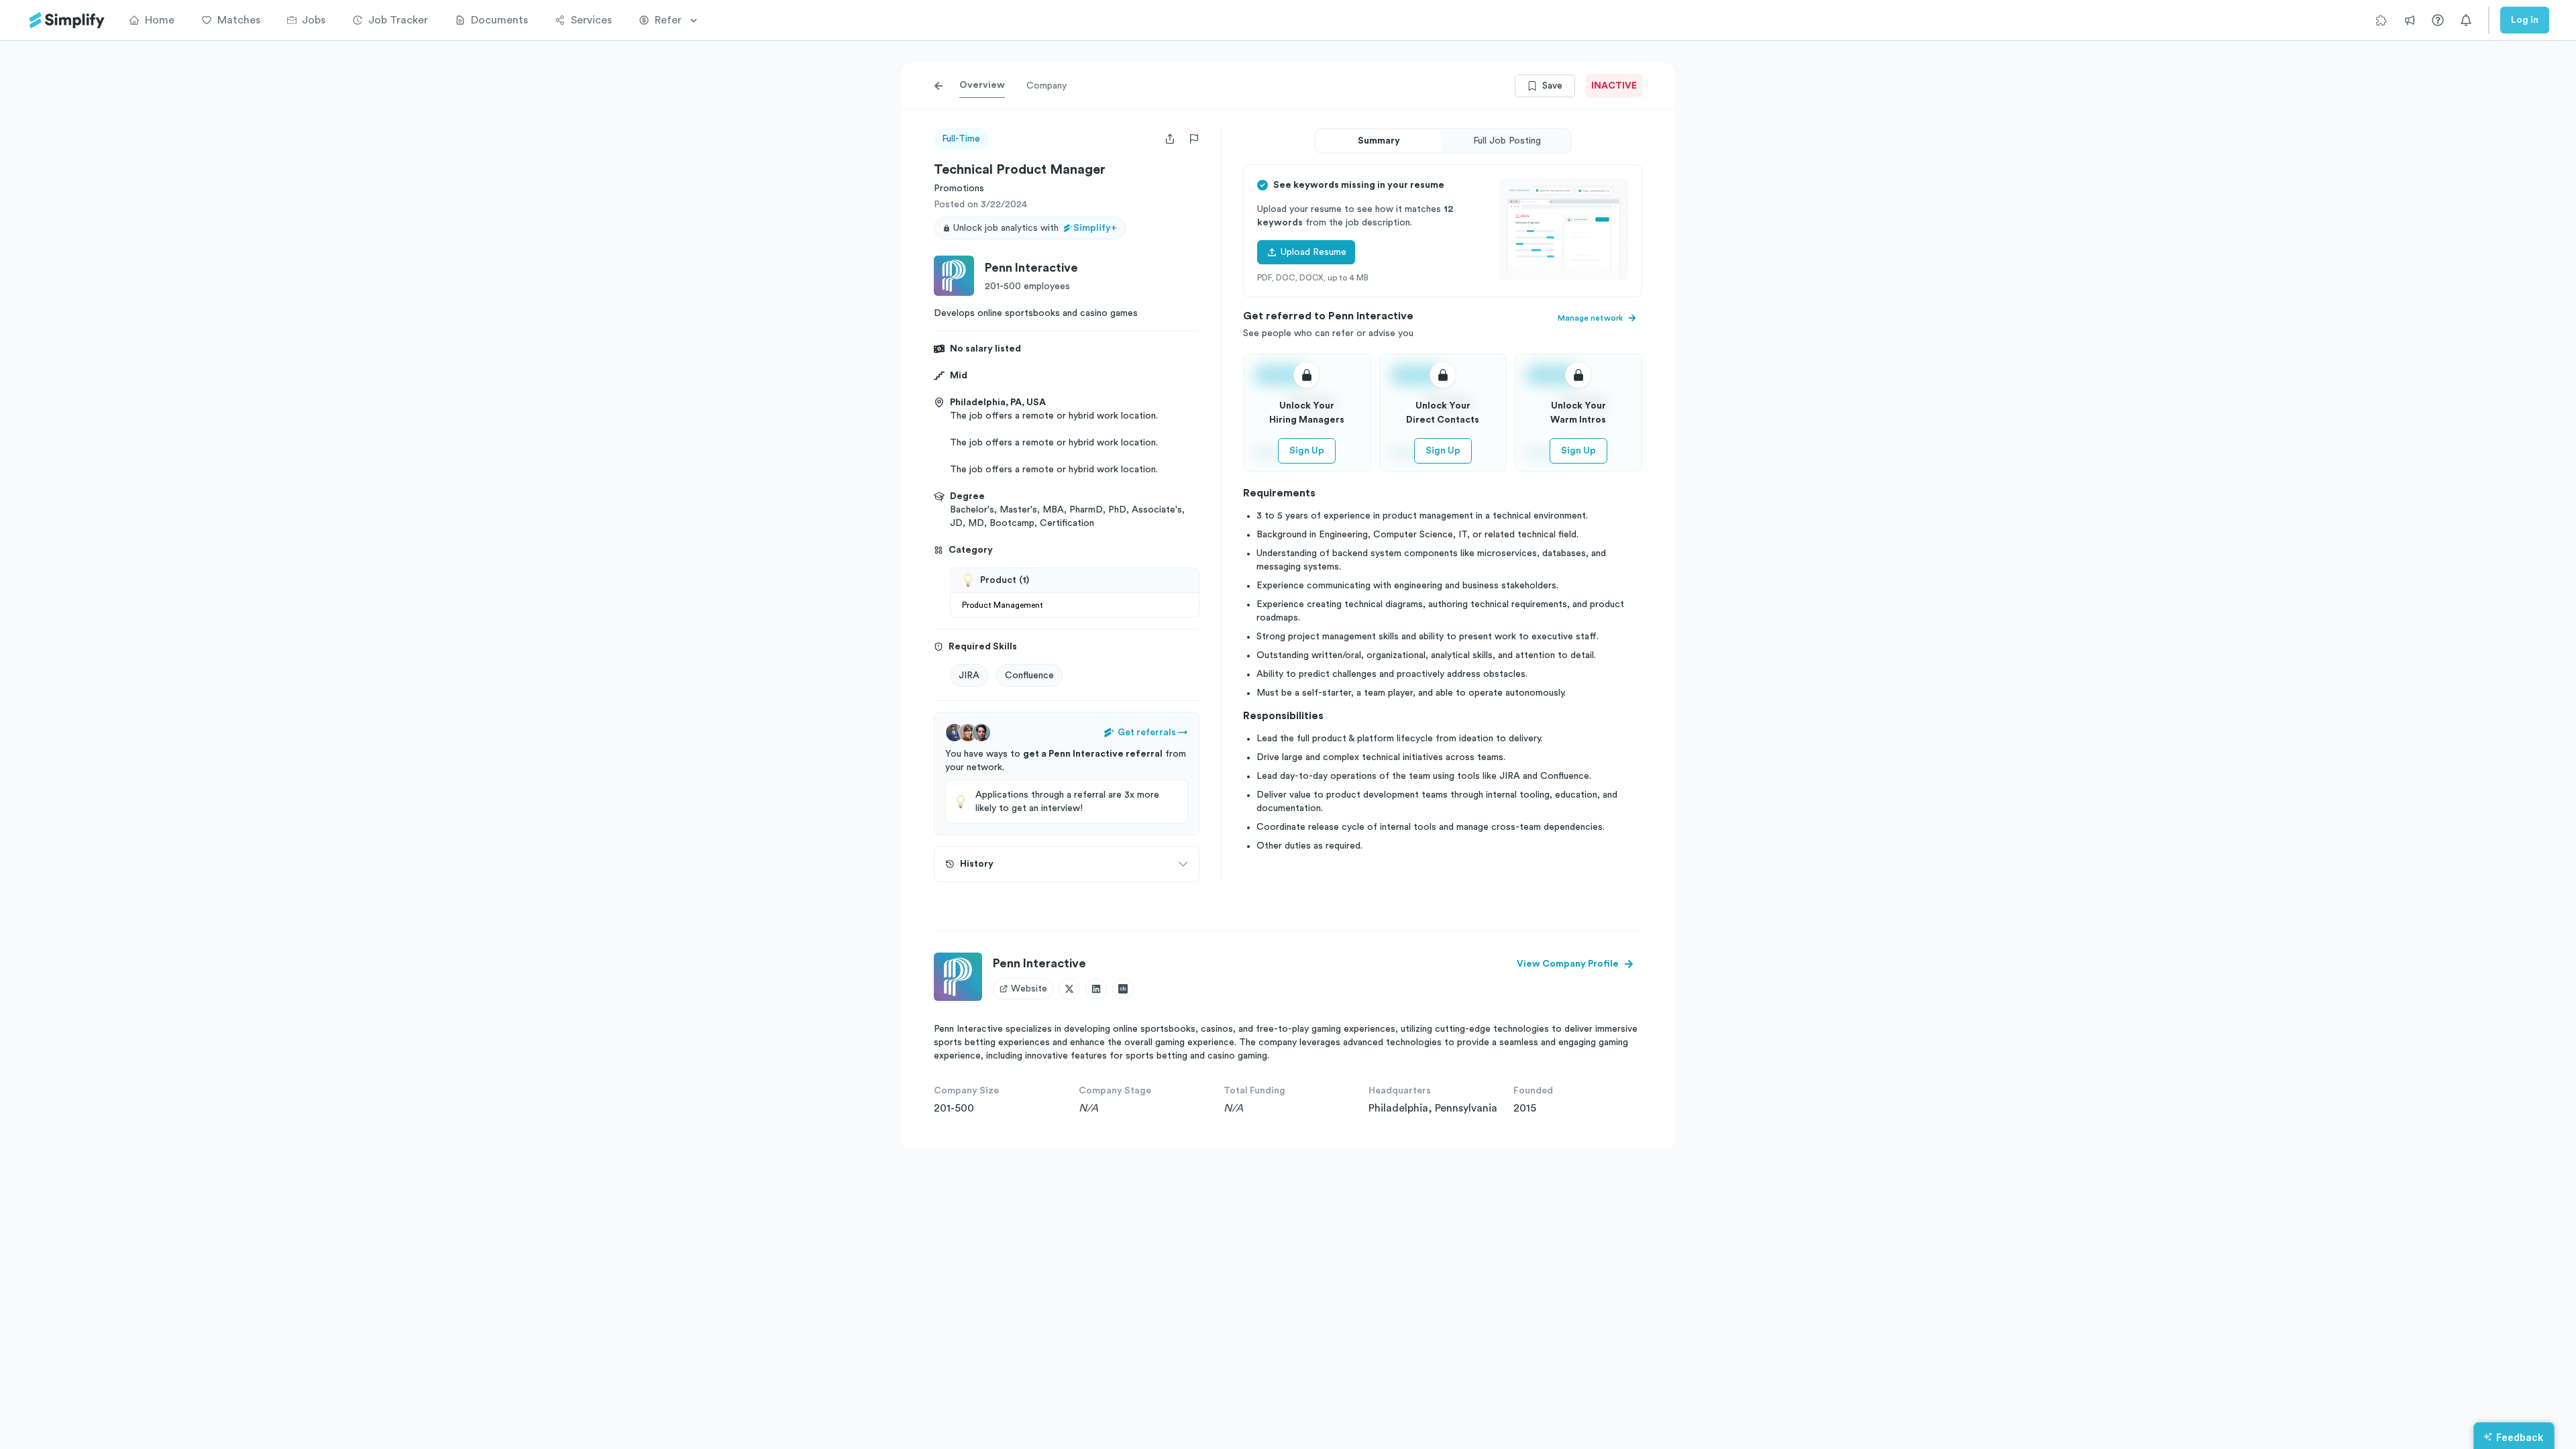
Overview (982, 85)
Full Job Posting (1507, 141)
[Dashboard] (67, 20)
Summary (1379, 141)
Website (1029, 989)
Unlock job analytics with (1035, 228)
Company (1046, 86)
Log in (2525, 20)
